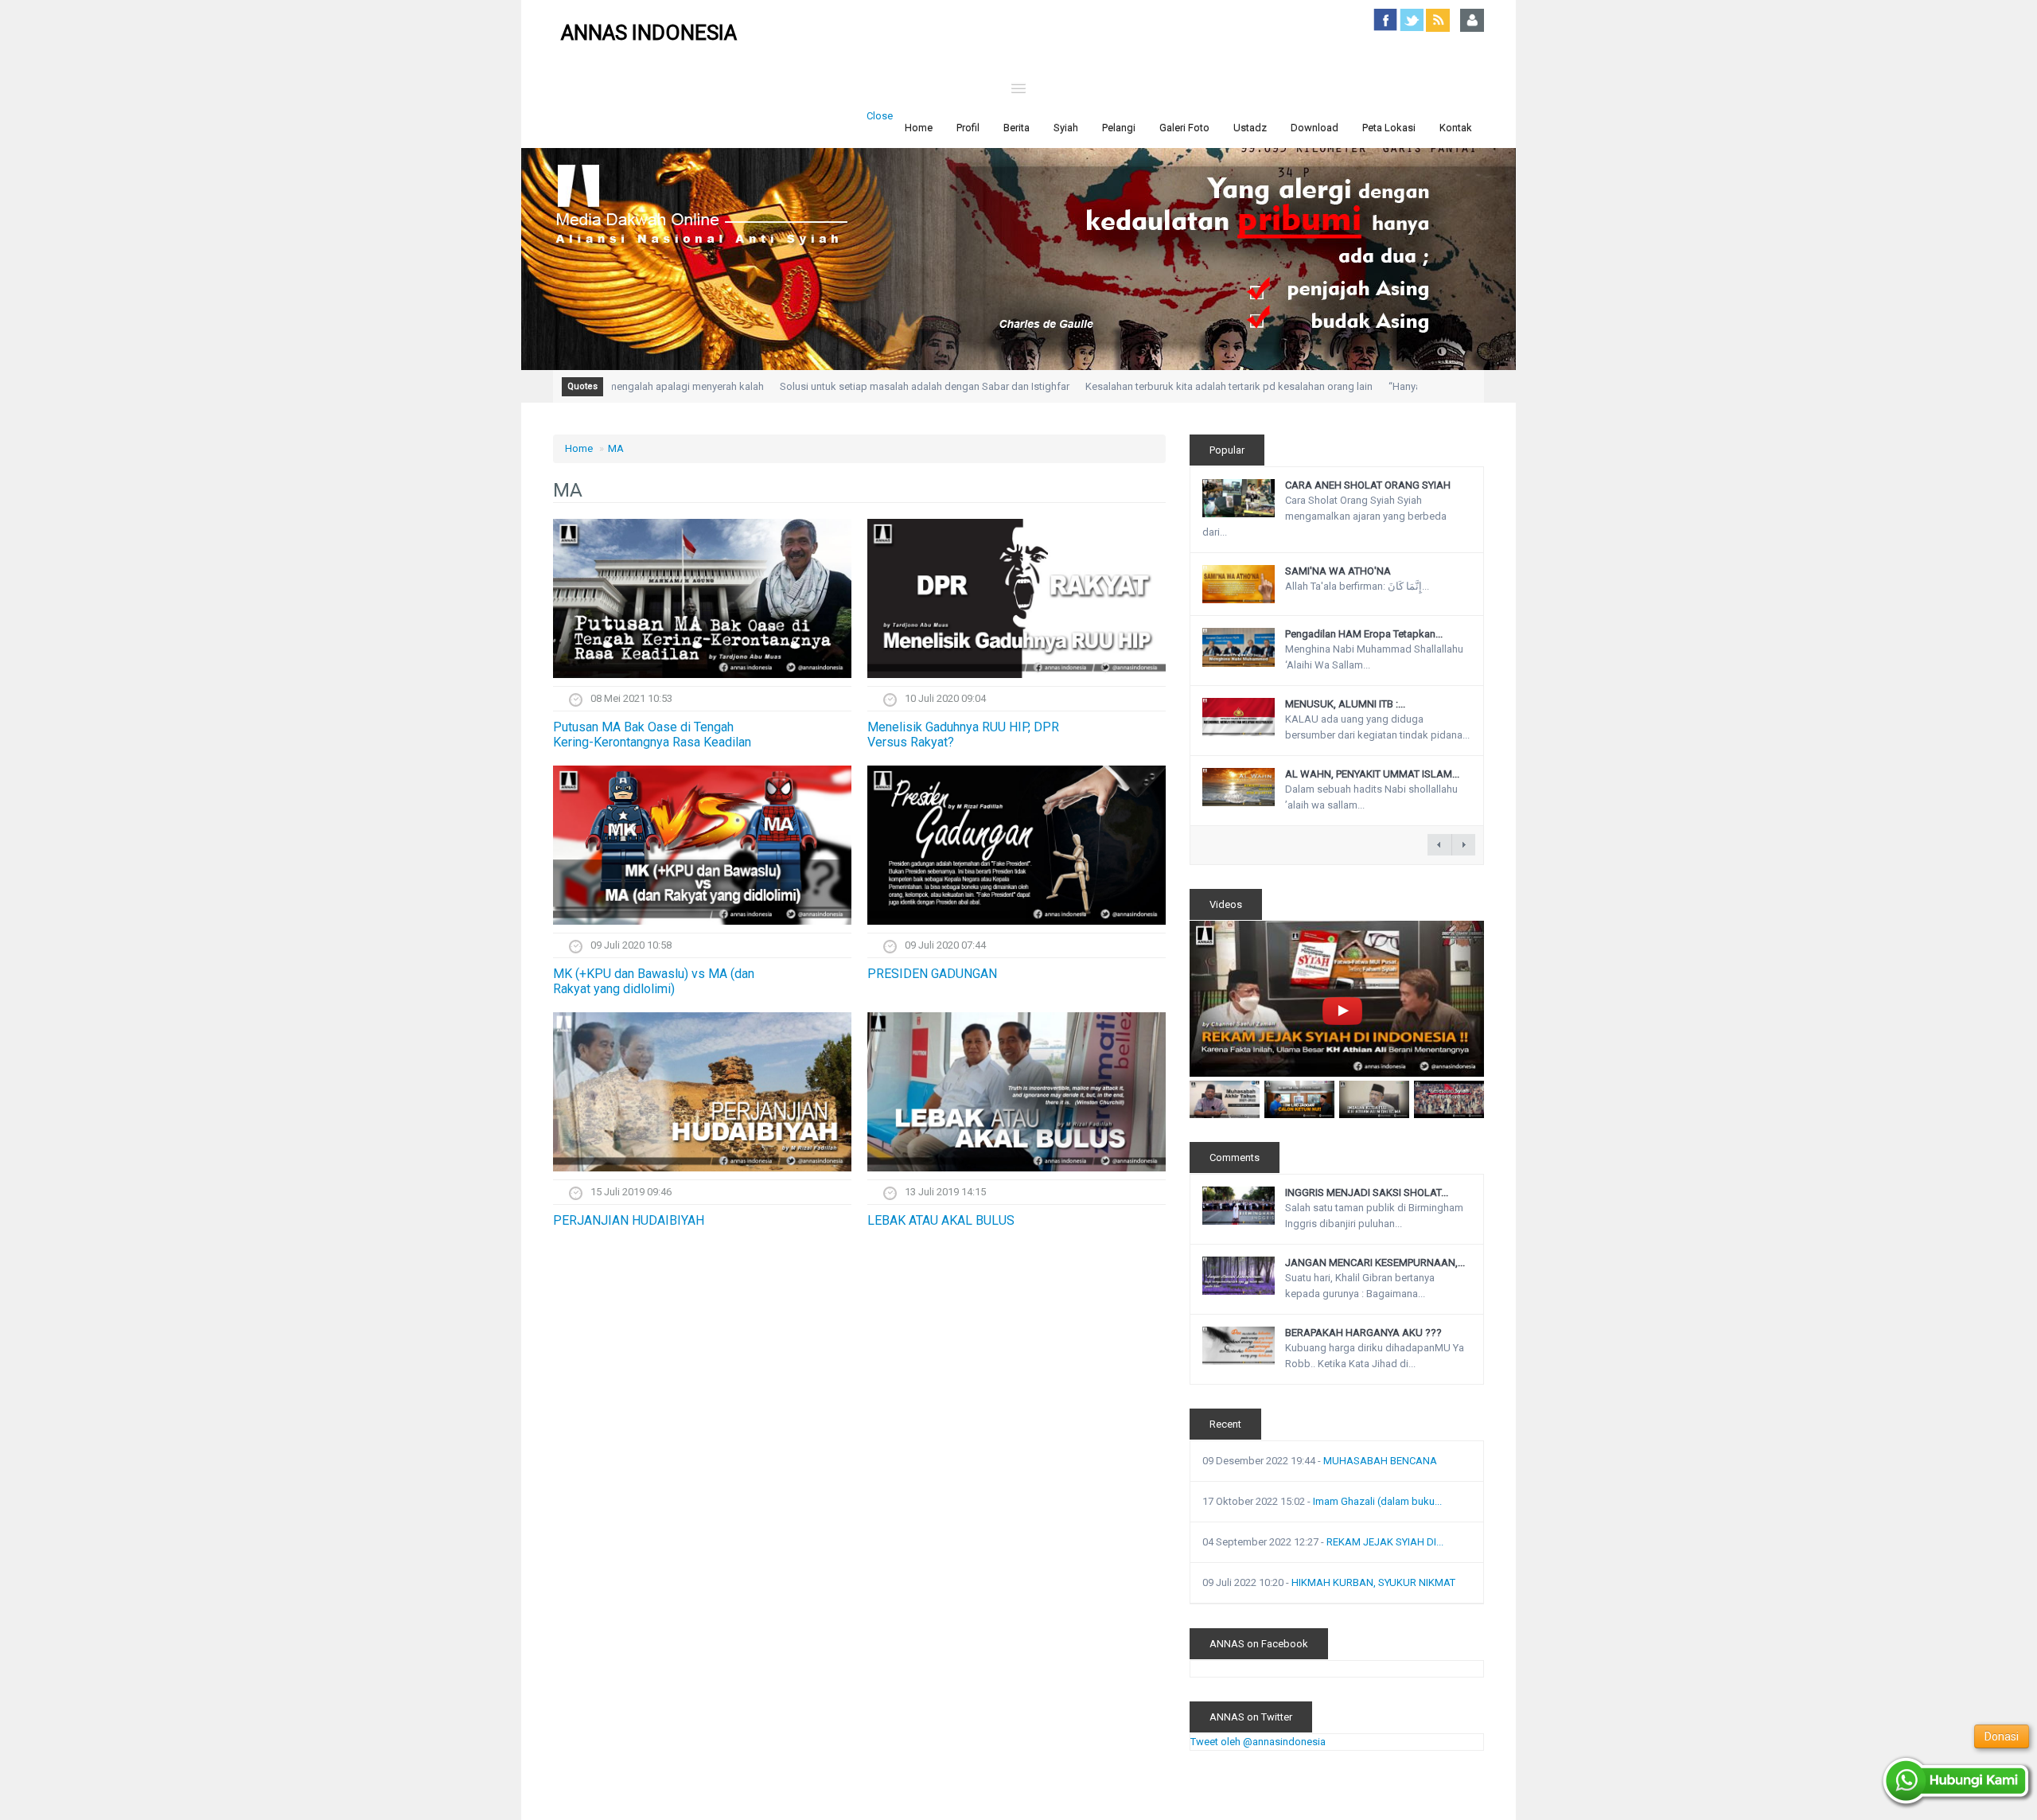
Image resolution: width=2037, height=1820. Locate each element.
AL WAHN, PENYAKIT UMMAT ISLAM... (1372, 774)
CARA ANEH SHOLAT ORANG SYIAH (1368, 485)
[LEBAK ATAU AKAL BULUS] (1017, 1092)
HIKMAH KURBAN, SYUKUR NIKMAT (1373, 1582)
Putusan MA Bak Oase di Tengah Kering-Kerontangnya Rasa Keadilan (652, 735)
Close (880, 116)
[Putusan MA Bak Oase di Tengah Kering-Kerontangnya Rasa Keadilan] (702, 598)
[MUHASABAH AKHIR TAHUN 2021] (1225, 1099)
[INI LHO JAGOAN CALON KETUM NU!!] (1299, 1099)
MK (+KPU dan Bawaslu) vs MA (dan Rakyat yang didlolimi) (654, 981)
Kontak (1456, 128)
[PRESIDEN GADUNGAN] (1017, 845)
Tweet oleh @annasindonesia (1258, 1742)
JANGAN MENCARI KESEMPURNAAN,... (1375, 1263)
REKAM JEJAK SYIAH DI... (1385, 1542)
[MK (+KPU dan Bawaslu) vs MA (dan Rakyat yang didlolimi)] (702, 845)
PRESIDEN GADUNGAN (932, 974)
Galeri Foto (1184, 128)
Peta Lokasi (1389, 128)
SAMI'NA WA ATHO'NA (1338, 571)
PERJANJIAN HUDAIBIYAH (629, 1220)
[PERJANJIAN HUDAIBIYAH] (702, 1092)
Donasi (2002, 1736)
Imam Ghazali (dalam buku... (1377, 1501)
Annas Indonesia (649, 33)
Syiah (1066, 128)
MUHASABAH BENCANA (1380, 1461)
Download (1315, 128)
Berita (1017, 128)
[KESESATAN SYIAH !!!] (1449, 1099)
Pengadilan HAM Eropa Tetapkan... (1364, 634)
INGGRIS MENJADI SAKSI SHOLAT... (1367, 1193)
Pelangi (1119, 128)
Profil (968, 128)
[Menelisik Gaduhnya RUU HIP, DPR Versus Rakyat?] (1017, 598)
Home (919, 128)
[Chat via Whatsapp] (1957, 1782)
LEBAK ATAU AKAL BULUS (941, 1220)
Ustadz (1250, 128)
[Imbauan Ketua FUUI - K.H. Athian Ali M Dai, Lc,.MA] (1374, 1099)
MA (616, 448)
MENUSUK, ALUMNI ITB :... (1345, 704)
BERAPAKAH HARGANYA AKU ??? (1363, 1333)
